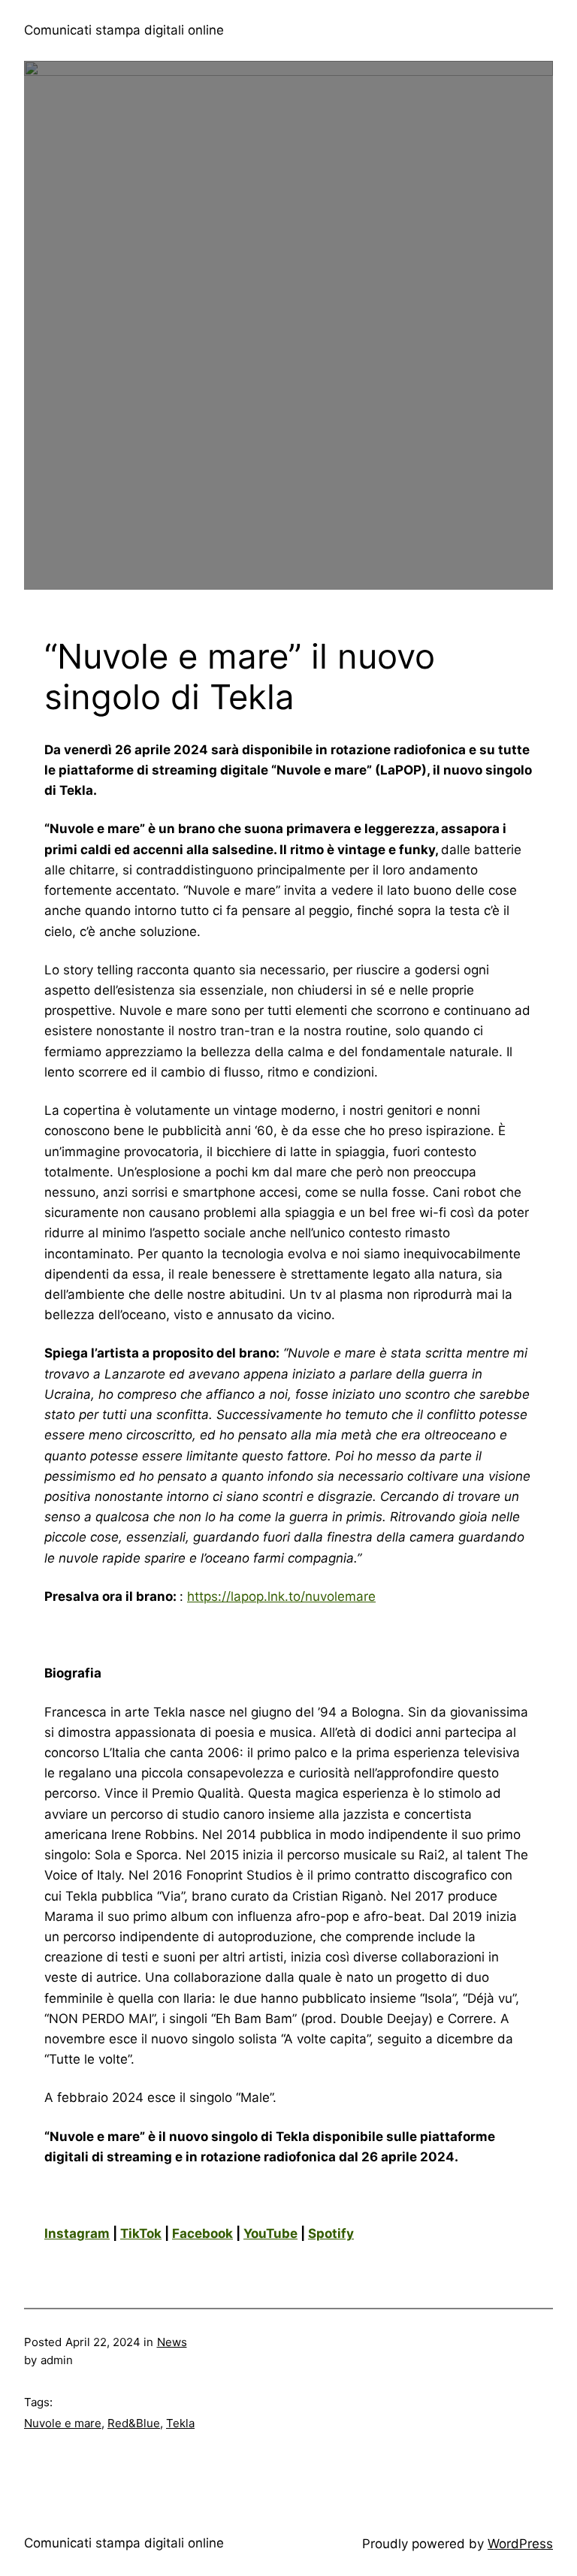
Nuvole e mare (63, 2423)
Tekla (180, 2423)
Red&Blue (134, 2423)
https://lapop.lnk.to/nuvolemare (281, 1596)
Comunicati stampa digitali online (124, 30)
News (172, 2342)
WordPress (520, 2544)
